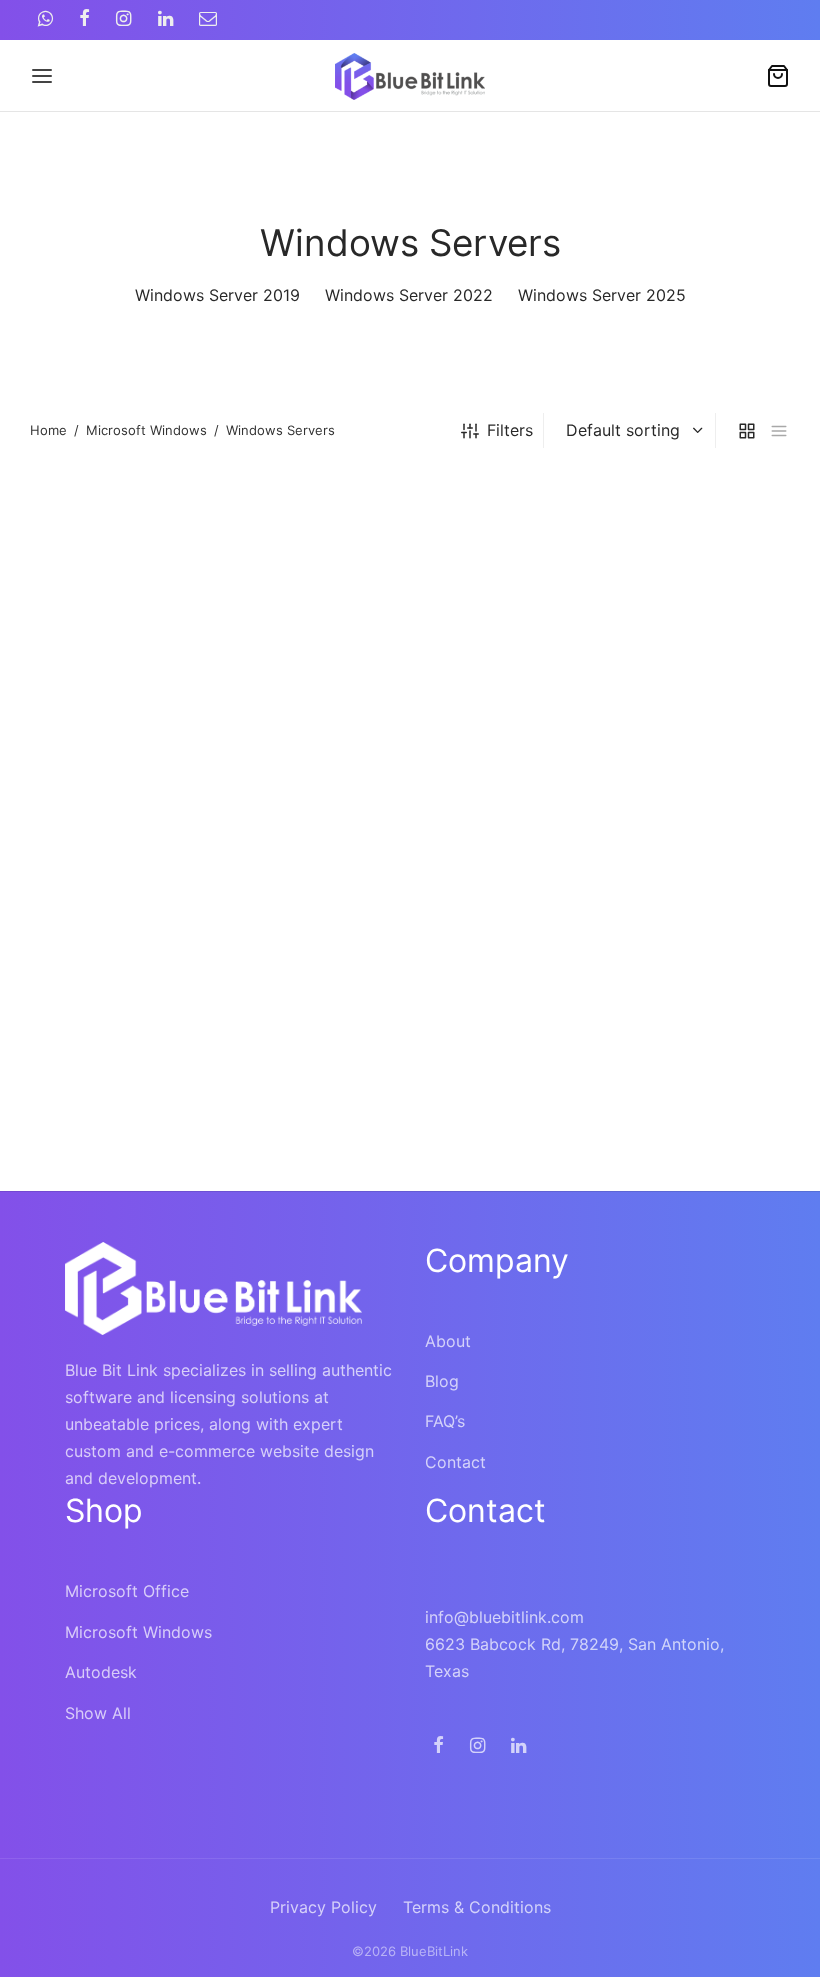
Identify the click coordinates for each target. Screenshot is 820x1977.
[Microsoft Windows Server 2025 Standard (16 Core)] (409, 997)
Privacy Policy (323, 1907)
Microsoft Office (127, 1591)
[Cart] (778, 76)
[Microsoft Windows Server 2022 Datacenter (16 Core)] (673, 637)
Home (48, 430)
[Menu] (42, 76)
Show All (98, 1713)
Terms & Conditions (477, 1907)
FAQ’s (445, 1421)
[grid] (747, 430)
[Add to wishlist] (255, 778)
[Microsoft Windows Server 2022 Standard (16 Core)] (146, 997)
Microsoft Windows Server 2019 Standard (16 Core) (387, 789)
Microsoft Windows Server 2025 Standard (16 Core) (388, 1148)
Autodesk (101, 1672)
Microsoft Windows (146, 430)
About (448, 1341)
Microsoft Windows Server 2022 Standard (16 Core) (125, 1148)
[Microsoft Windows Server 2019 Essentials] (146, 637)
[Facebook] (84, 19)
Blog (442, 1381)
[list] (779, 430)
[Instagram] (123, 19)
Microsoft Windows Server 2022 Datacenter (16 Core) (648, 789)
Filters (510, 430)
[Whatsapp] (45, 19)
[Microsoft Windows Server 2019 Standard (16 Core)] (409, 637)
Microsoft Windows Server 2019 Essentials (130, 778)
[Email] (208, 19)
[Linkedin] (165, 19)
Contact (455, 1462)
